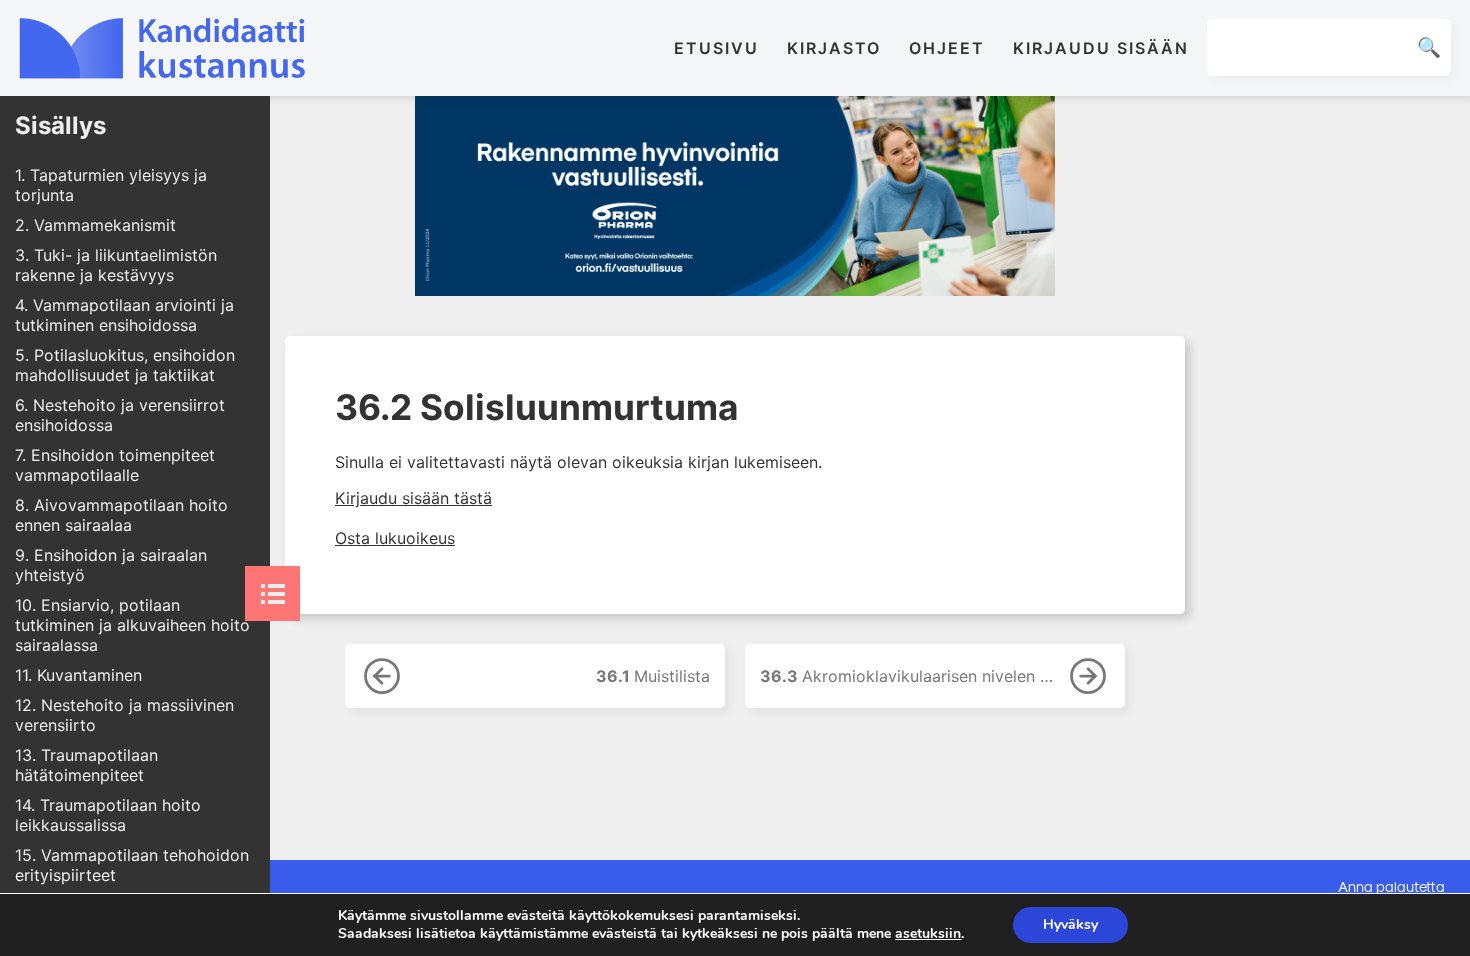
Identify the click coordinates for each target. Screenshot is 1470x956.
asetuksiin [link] (928, 933)
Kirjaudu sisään (1101, 48)
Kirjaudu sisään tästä (413, 498)
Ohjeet (947, 48)
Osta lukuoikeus (395, 538)
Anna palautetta (1391, 886)
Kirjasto (834, 48)
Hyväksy (1070, 924)
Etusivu (716, 48)
